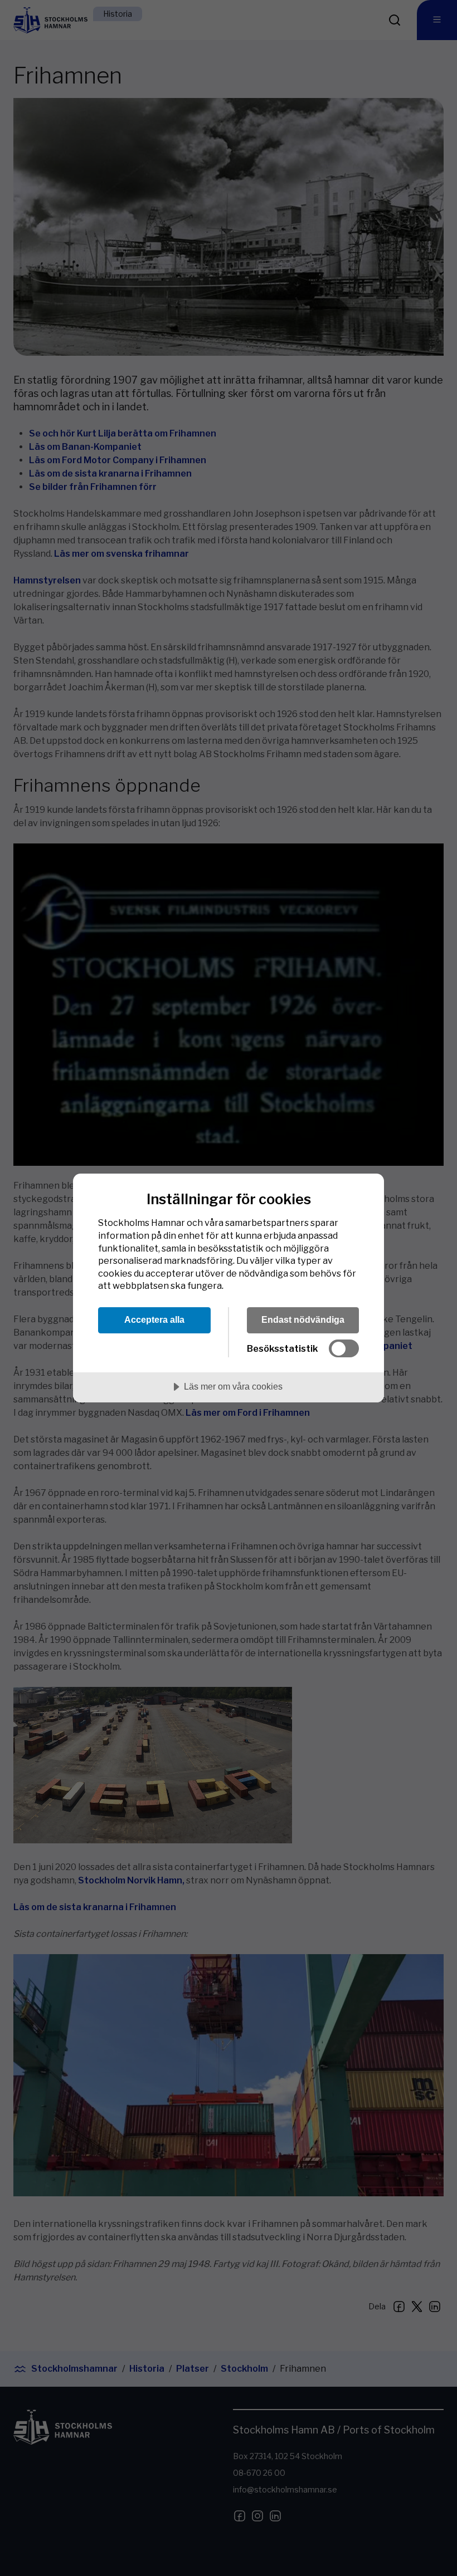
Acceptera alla (154, 1319)
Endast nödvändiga (303, 1319)
